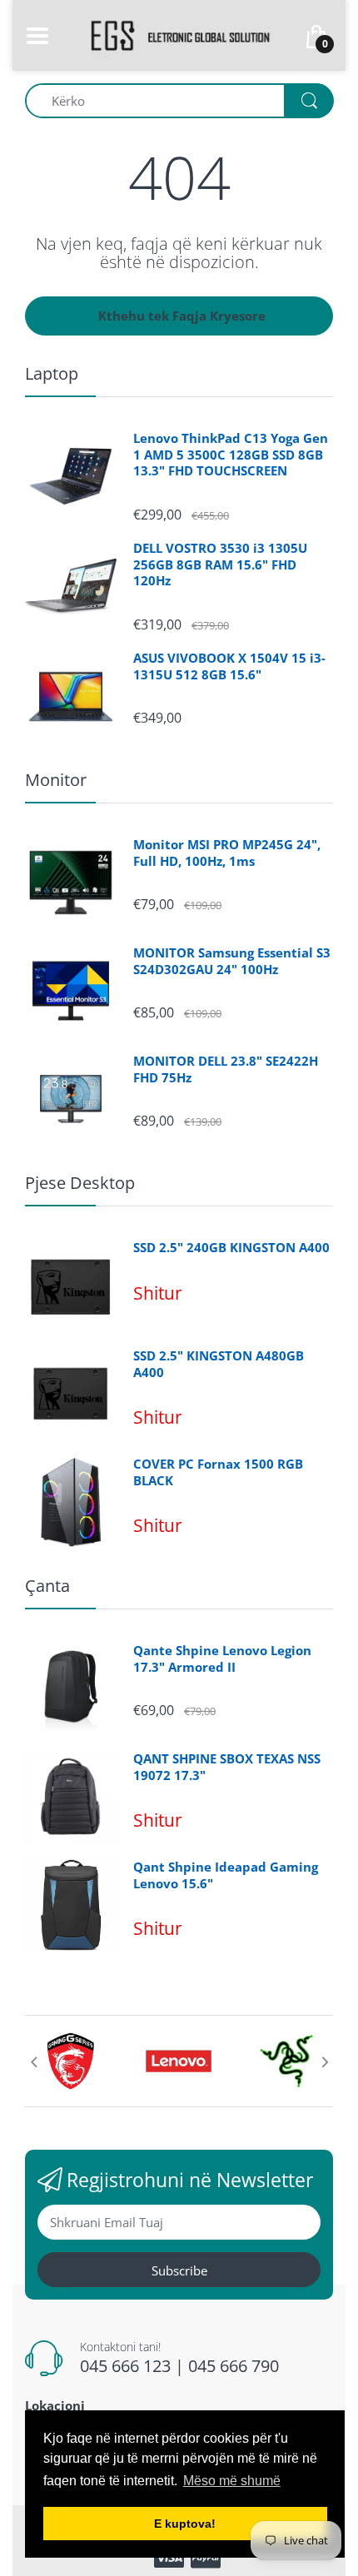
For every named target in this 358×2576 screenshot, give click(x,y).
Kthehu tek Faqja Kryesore (182, 316)
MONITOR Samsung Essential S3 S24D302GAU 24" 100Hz (232, 961)
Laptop (52, 373)
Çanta (47, 1586)
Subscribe (179, 2270)
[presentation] (33, 2061)
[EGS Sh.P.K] (179, 34)
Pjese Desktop (80, 1183)
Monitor (56, 780)
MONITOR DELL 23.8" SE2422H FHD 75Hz (226, 1069)
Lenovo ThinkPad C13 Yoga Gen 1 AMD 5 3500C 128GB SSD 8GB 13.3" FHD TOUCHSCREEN (231, 455)
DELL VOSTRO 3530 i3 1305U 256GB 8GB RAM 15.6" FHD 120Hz (220, 564)
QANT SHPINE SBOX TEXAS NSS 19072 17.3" (227, 1767)
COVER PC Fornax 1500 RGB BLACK (218, 1472)
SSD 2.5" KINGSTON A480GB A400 (219, 1364)
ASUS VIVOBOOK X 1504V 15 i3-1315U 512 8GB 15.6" (229, 666)
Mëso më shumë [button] (232, 2481)
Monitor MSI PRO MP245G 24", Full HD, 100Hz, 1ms (227, 853)
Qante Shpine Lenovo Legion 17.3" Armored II (222, 1659)
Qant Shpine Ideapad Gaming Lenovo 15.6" (226, 1875)
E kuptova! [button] (185, 2524)
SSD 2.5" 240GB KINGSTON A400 (231, 1248)
